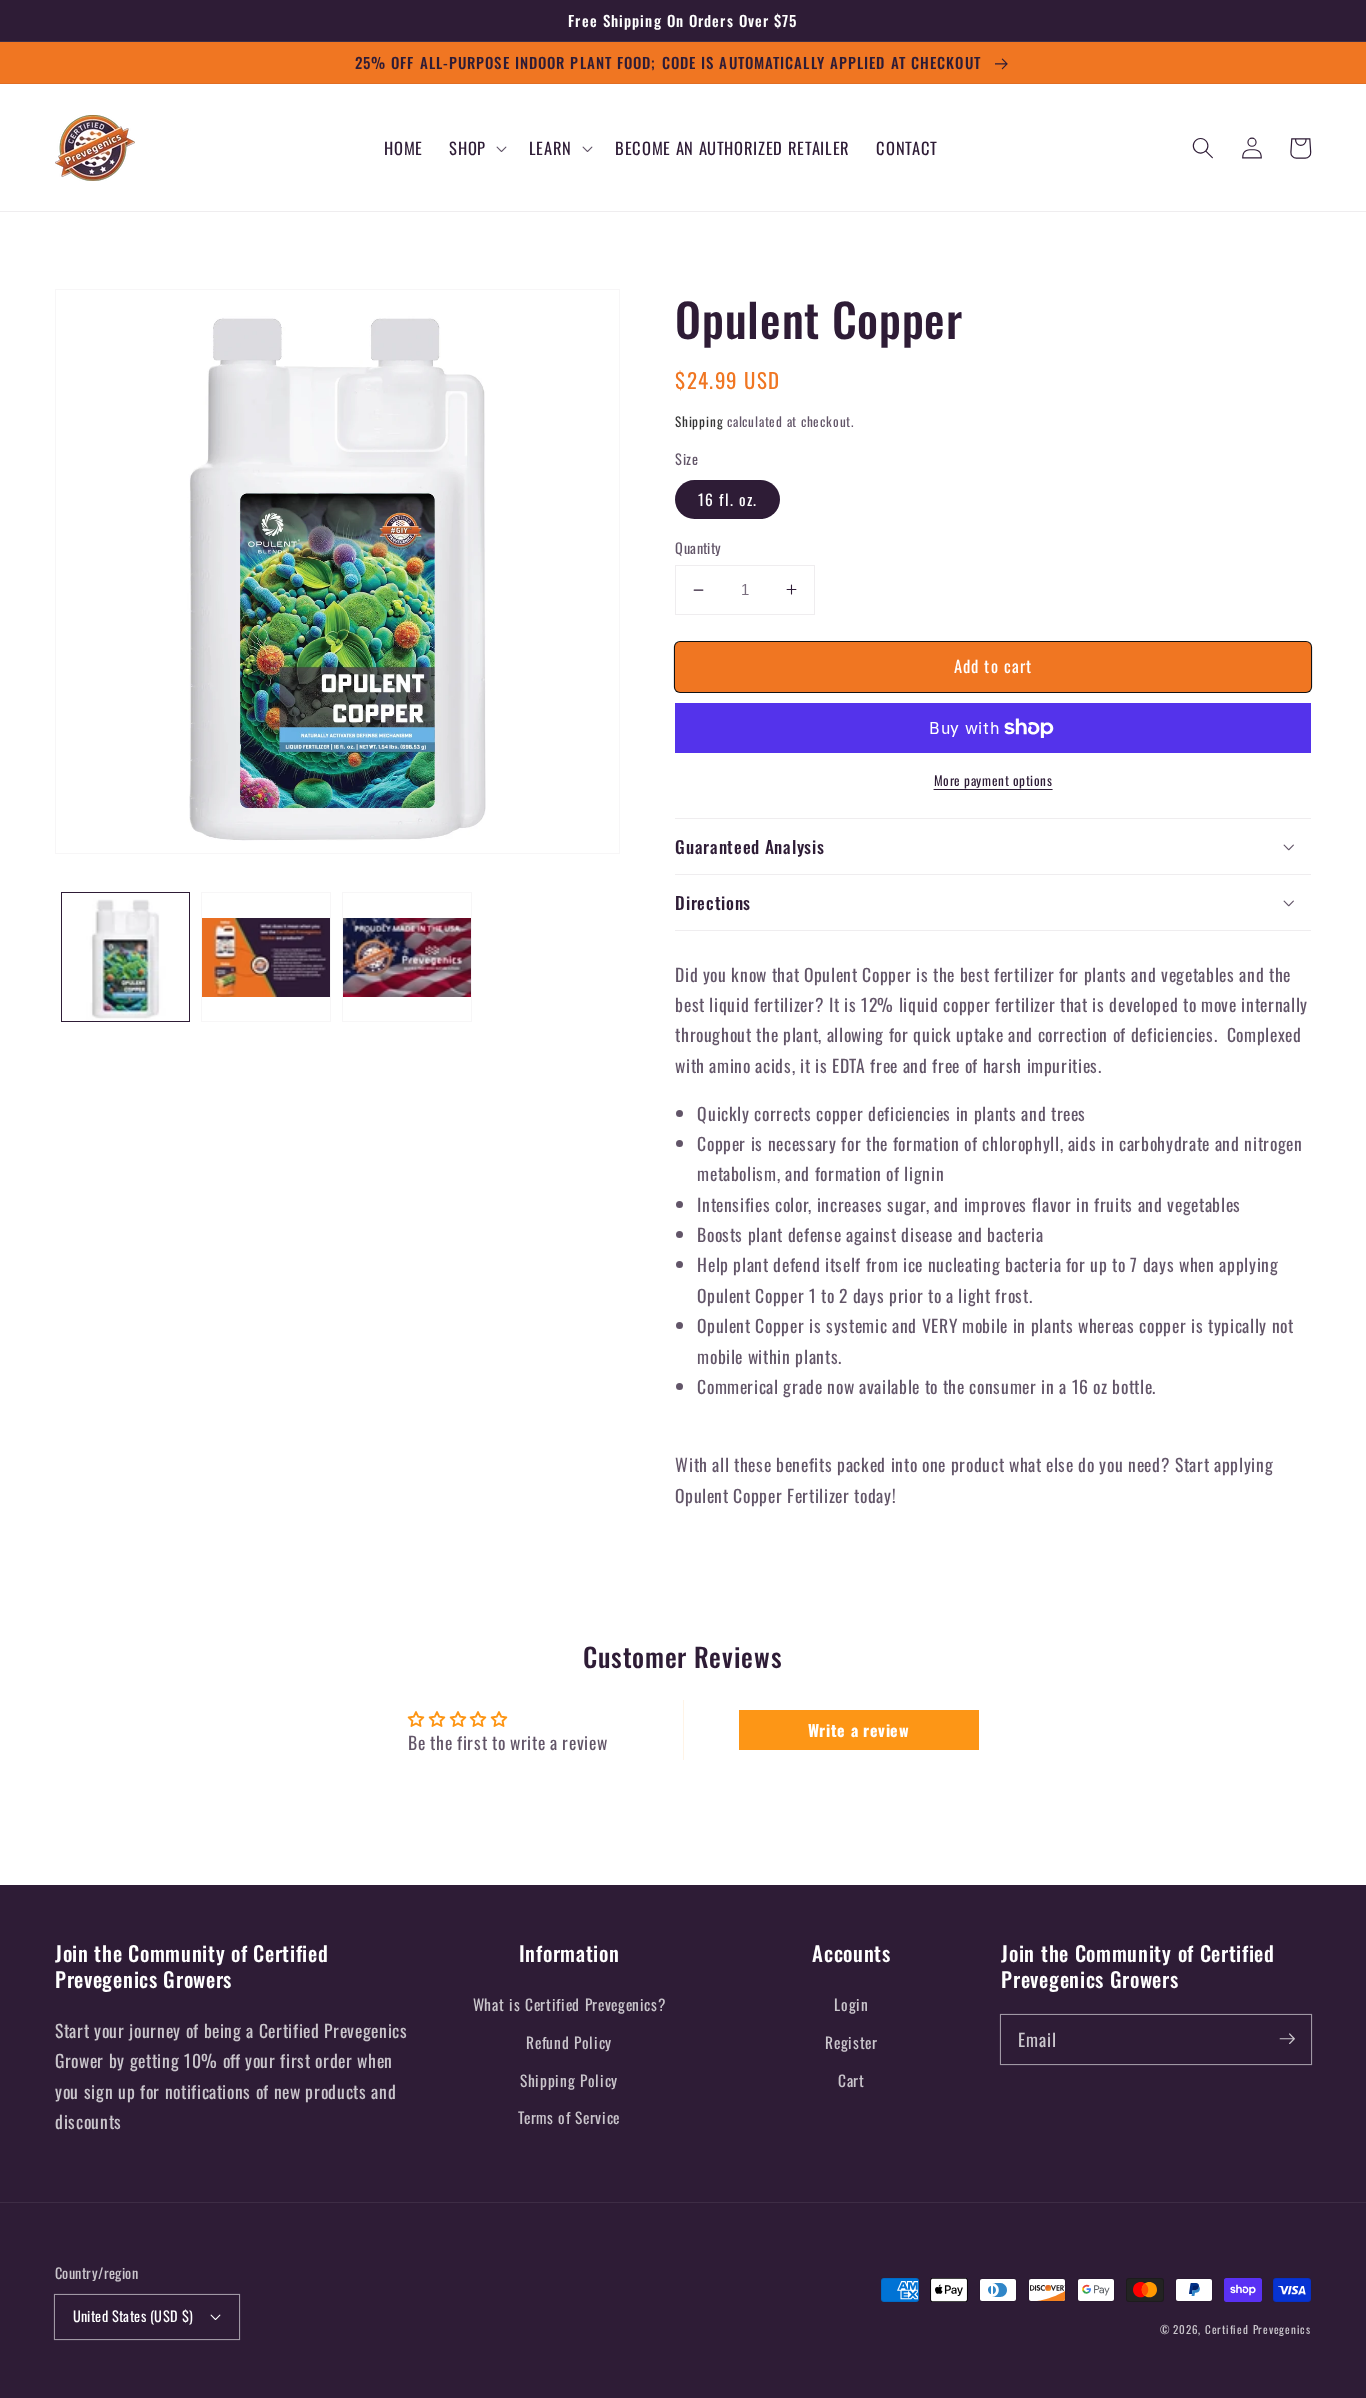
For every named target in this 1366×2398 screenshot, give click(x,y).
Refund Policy (569, 2042)
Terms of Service (569, 2117)
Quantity (698, 548)
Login (851, 2004)
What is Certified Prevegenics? (569, 2004)
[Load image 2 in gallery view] (266, 958)
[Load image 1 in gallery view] (126, 958)
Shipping (699, 421)
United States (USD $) (133, 2315)
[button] (476, 147)
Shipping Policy (569, 2080)
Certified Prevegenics (1258, 2329)
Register (851, 2042)
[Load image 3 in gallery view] (407, 958)
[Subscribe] (1287, 2039)
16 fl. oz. (727, 499)
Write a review (859, 1730)
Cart (851, 2080)
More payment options (993, 780)
